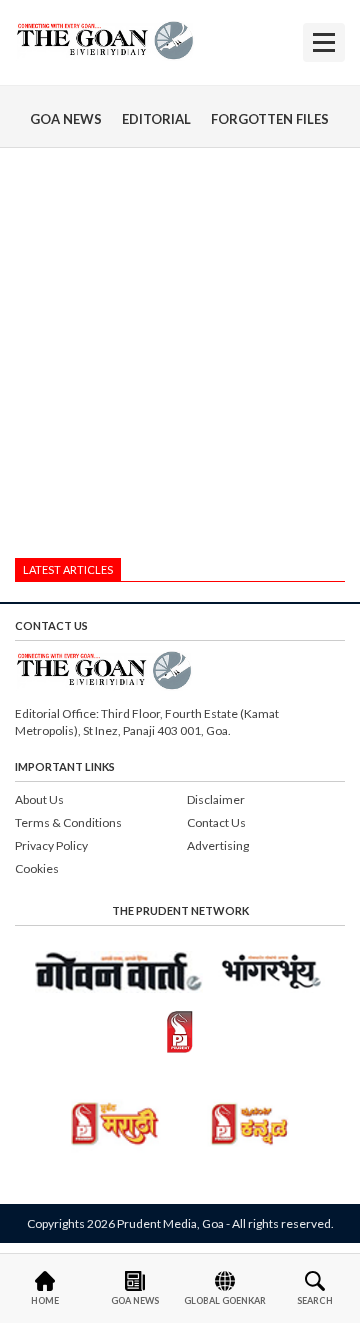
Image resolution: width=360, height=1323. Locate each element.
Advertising (218, 845)
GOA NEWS (66, 119)
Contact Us (216, 822)
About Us (39, 799)
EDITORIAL (156, 119)
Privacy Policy (51, 845)
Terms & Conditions (68, 822)
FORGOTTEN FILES (270, 119)
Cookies (37, 868)
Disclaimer (216, 799)
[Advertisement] (180, 358)
